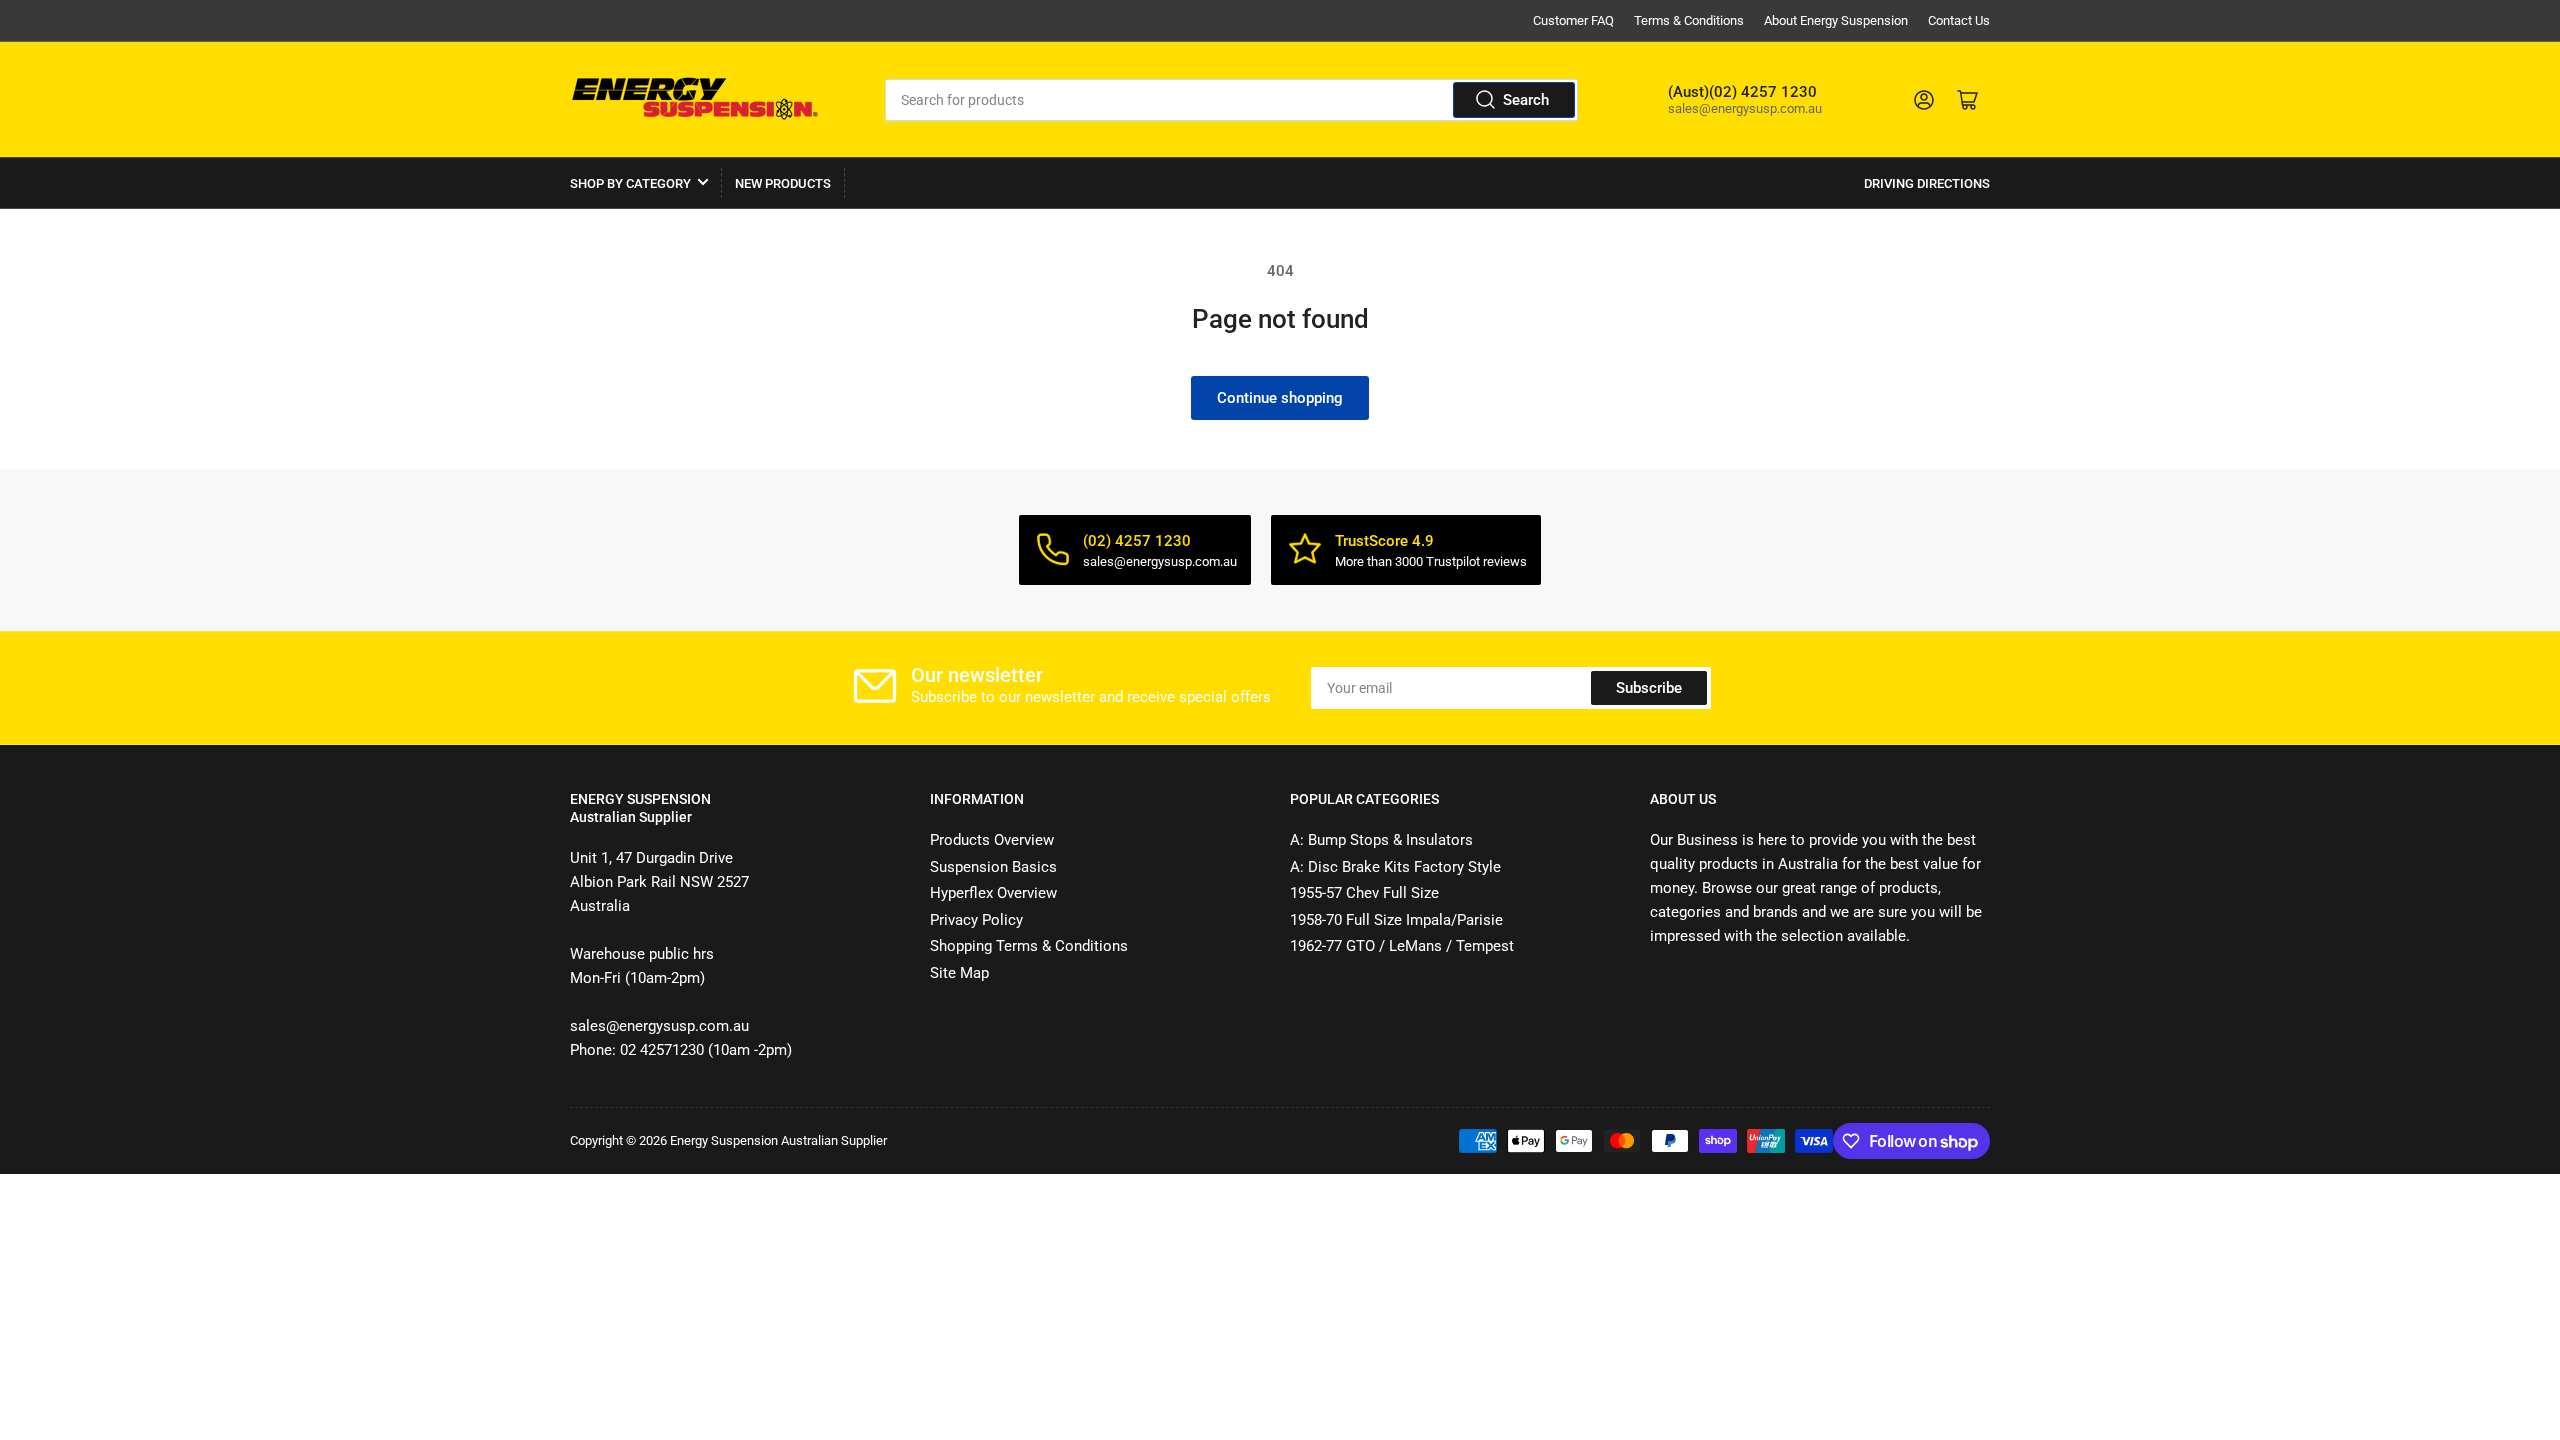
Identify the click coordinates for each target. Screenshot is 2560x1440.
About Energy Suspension (1836, 20)
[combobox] (1232, 100)
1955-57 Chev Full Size (1364, 893)
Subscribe (1649, 688)
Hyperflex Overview (993, 893)
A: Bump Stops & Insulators (1381, 840)
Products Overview (992, 840)
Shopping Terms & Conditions (1029, 946)
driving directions (1927, 183)
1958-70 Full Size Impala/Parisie (1396, 920)
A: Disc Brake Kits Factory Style (1395, 867)
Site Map (959, 973)
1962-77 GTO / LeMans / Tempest (1402, 946)
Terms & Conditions (1689, 20)
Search (1526, 100)
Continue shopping (1280, 398)
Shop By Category (630, 183)
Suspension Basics (993, 867)
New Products (783, 183)
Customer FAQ (1573, 20)
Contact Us (1959, 20)
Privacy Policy (976, 920)
